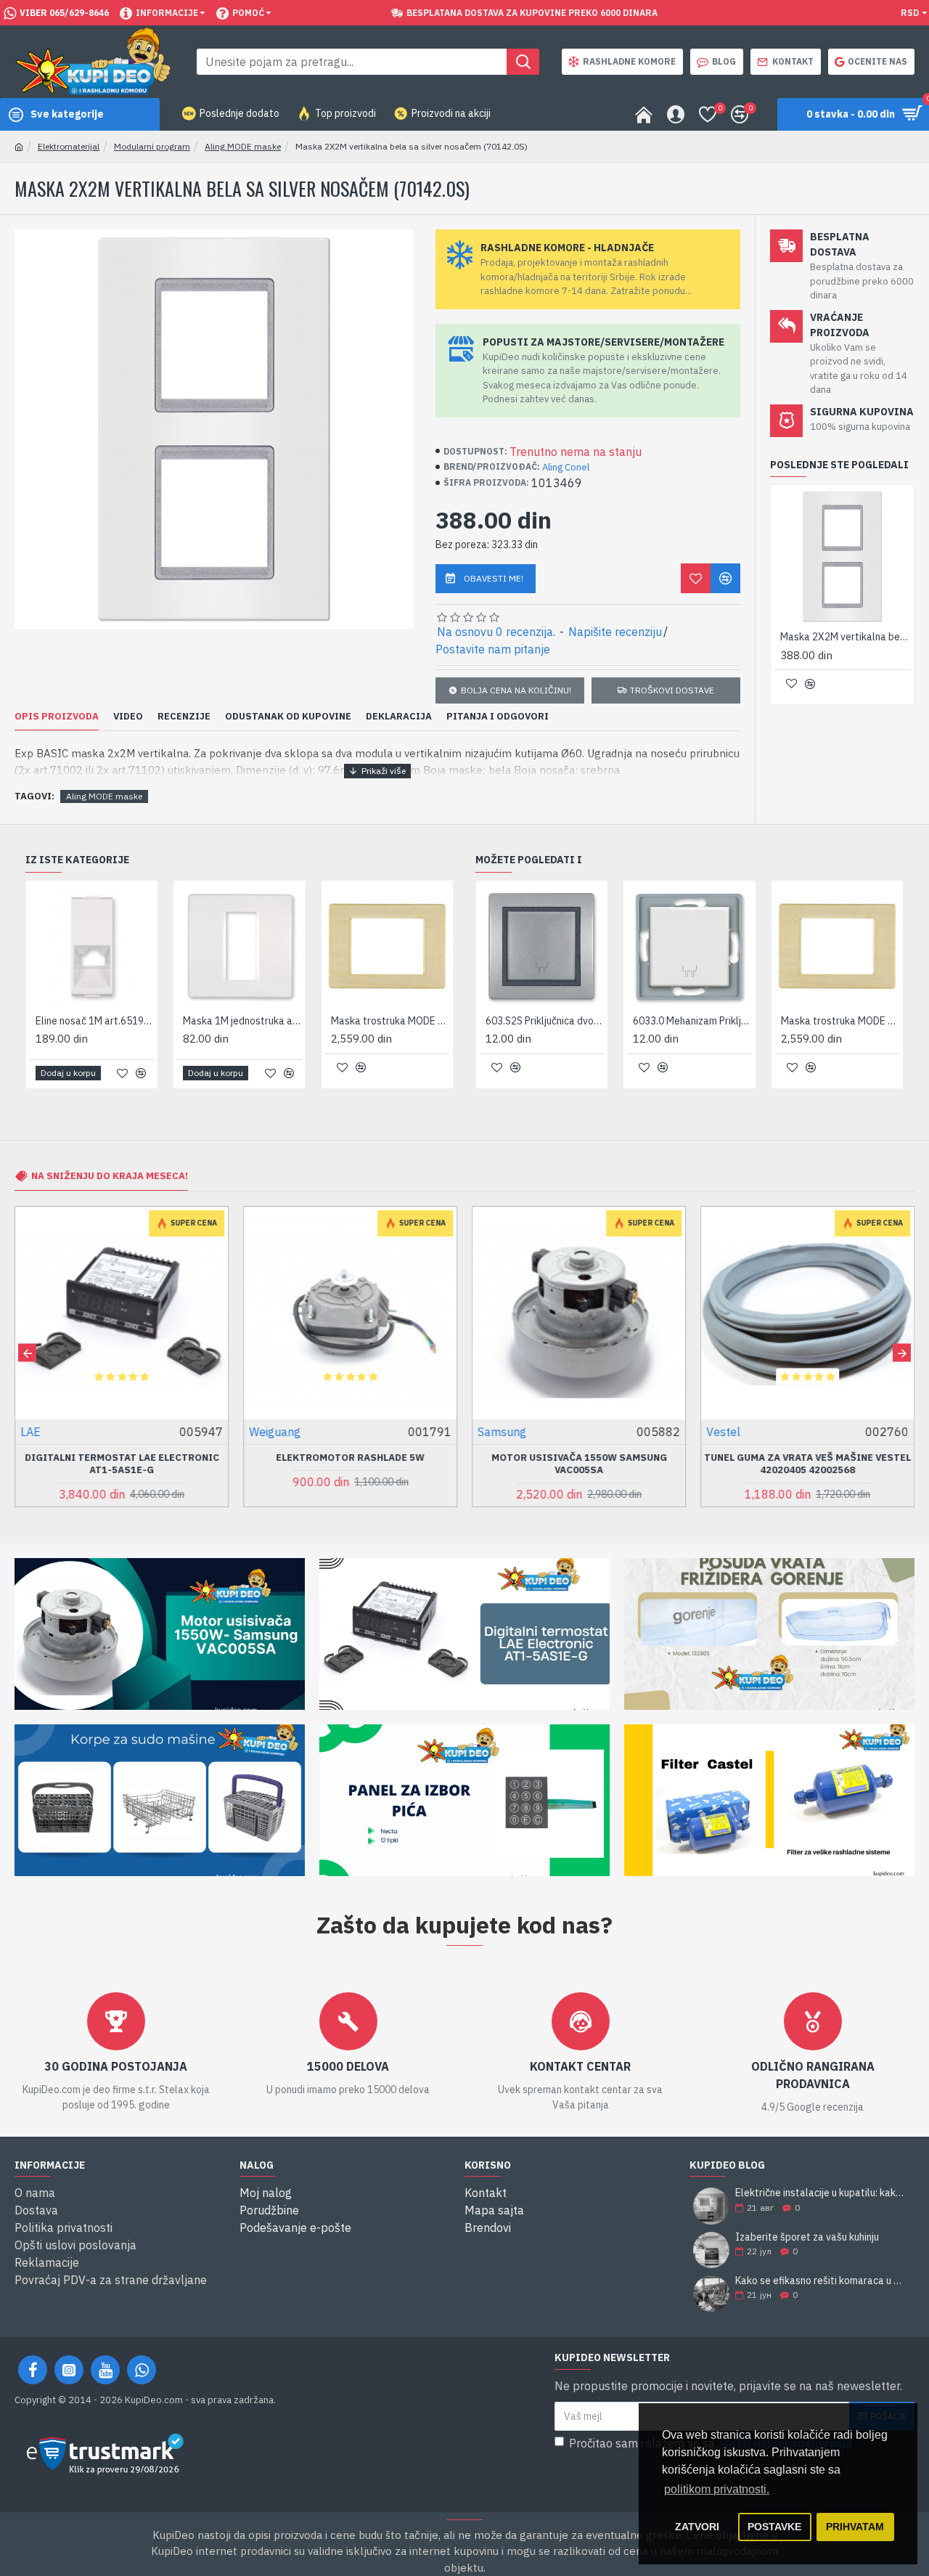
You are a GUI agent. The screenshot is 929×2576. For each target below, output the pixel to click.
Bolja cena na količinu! (516, 690)
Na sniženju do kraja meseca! (110, 1176)
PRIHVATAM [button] (855, 2527)
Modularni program (152, 146)
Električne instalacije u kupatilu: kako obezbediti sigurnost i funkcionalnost (820, 2193)
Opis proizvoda (57, 717)
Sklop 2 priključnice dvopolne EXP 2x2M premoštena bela (704, 1021)
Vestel (723, 1432)
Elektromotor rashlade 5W (350, 1458)
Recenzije (184, 717)
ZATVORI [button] (697, 2527)
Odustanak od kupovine (288, 717)
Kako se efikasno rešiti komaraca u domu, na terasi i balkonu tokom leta (820, 2281)
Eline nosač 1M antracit (389, 1021)
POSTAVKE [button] (774, 2527)
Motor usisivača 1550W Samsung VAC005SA (579, 1464)
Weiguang (275, 1432)
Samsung (502, 1432)
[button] (27, 1353)
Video (128, 717)
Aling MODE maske (243, 146)
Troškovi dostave (672, 690)
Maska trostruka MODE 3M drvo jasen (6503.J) (101, 1021)
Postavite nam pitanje (493, 649)
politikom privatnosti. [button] (717, 2489)
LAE (30, 1432)
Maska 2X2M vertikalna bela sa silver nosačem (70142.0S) (845, 637)
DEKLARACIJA (399, 717)
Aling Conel (566, 467)
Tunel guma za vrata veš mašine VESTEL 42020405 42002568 (807, 1464)
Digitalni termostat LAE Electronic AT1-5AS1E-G (122, 1464)
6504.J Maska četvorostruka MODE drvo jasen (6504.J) (249, 1021)
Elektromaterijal (69, 146)
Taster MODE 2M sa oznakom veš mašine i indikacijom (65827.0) (852, 1021)
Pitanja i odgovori (498, 717)
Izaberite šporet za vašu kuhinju (807, 2237)
